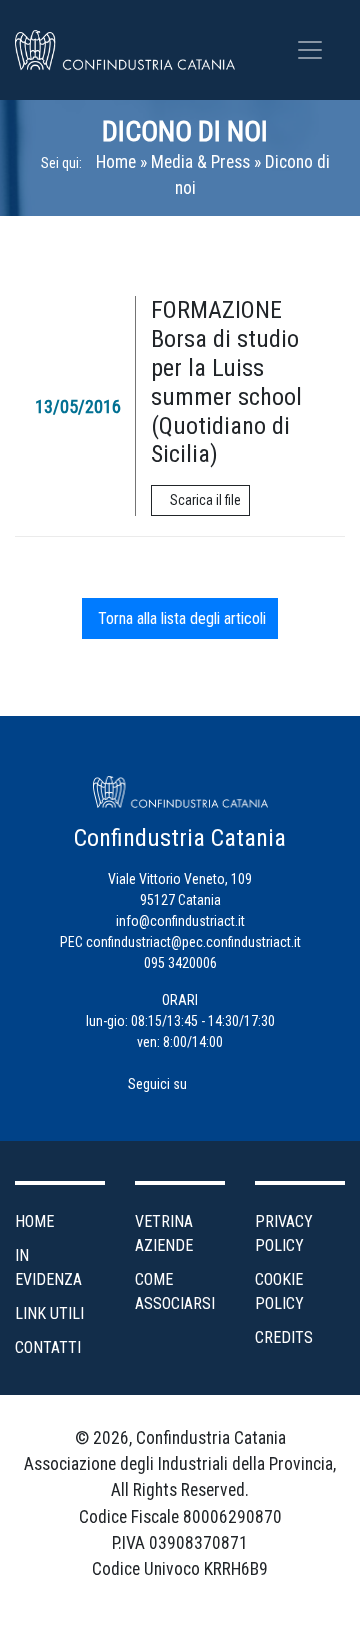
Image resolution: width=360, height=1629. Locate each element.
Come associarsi (175, 1291)
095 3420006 (180, 963)
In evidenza (48, 1267)
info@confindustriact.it (180, 921)
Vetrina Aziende (164, 1233)
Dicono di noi (185, 131)
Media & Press (200, 162)
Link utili (49, 1313)
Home (116, 162)
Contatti (48, 1347)
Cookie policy (279, 1291)
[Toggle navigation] (310, 50)
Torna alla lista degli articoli (180, 618)
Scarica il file (205, 500)
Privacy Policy (284, 1233)
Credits (284, 1337)
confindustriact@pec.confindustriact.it (193, 942)
